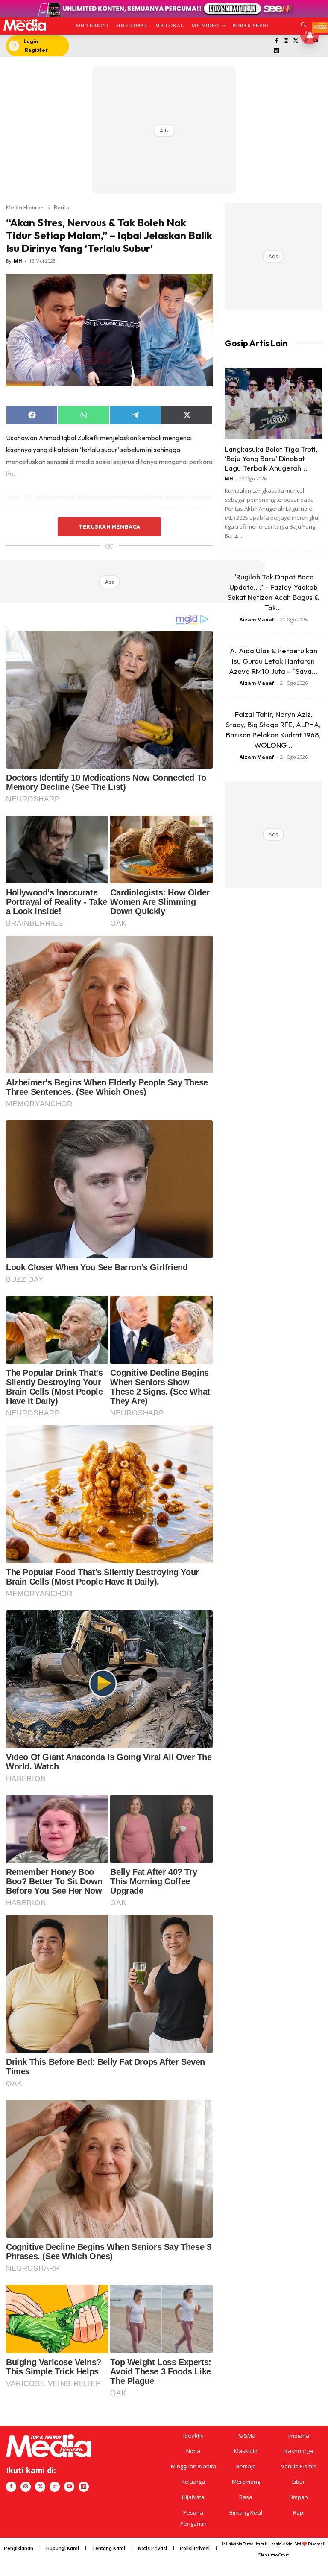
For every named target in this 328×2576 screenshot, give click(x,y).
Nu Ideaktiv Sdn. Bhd (283, 2544)
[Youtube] (69, 2487)
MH (18, 261)
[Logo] (25, 25)
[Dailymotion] (277, 51)
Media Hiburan (25, 207)
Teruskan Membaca (109, 526)
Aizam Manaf (257, 619)
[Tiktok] (55, 2487)
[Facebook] (277, 41)
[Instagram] (286, 41)
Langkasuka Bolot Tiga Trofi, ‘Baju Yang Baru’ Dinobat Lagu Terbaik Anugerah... (271, 458)
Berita (62, 207)
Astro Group (278, 2555)
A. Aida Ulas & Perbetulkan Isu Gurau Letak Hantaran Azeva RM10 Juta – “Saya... (274, 661)
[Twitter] (296, 41)
